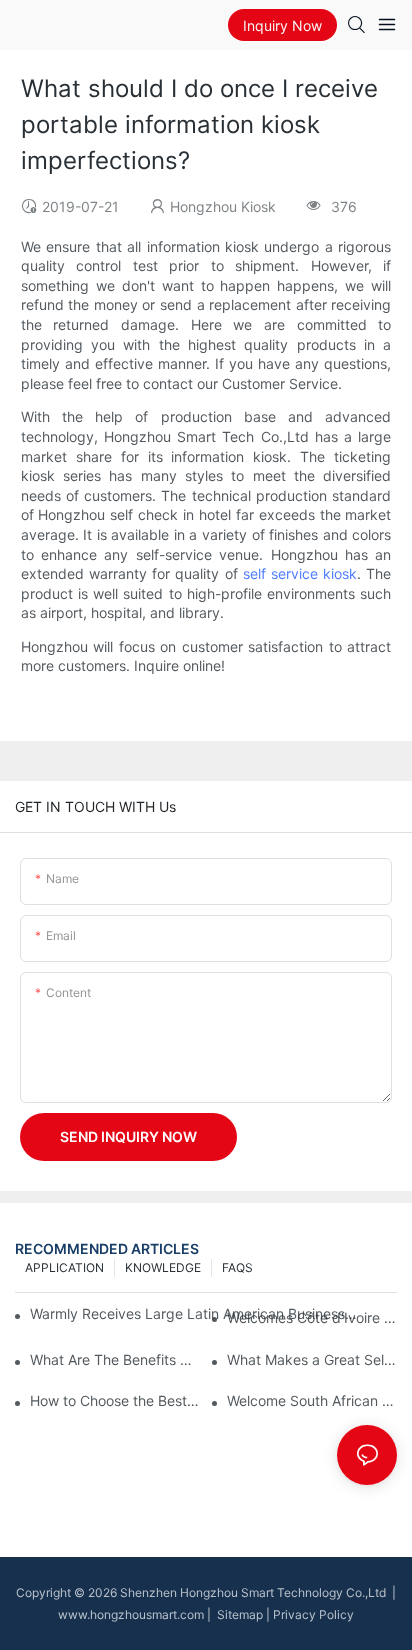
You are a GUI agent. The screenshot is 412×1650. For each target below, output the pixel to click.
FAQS (237, 1267)
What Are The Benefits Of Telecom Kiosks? (115, 1359)
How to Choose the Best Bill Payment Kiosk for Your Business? (115, 1400)
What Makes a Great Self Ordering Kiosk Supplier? (312, 1359)
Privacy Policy (313, 1614)
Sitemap (238, 1614)
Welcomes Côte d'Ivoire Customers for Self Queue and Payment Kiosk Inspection (312, 1317)
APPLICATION (64, 1267)
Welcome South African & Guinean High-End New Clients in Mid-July (312, 1400)
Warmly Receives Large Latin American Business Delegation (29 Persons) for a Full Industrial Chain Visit (194, 1313)
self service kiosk (300, 573)
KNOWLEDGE (163, 1267)
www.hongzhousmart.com (131, 1614)
